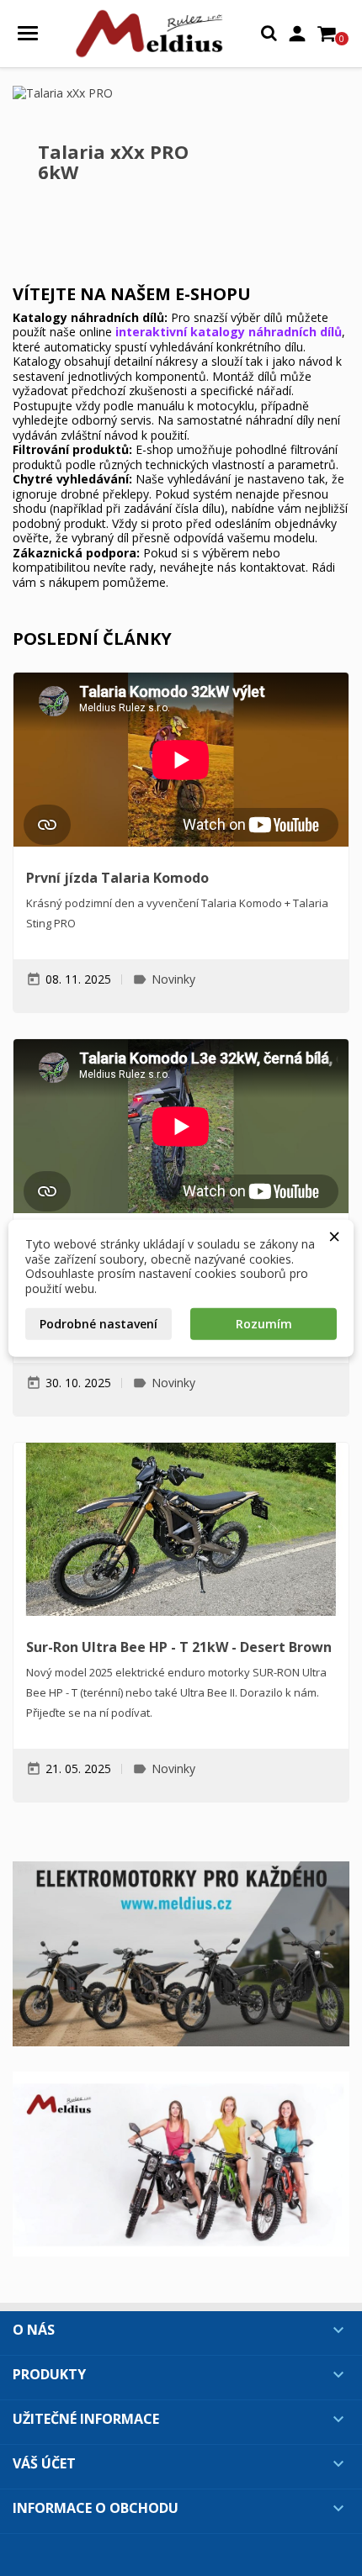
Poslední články (92, 639)
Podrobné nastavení (98, 1324)
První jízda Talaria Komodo (117, 878)
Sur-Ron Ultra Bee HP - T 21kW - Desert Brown (179, 1647)
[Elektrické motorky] (181, 1954)
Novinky (173, 979)
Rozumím (264, 1324)
